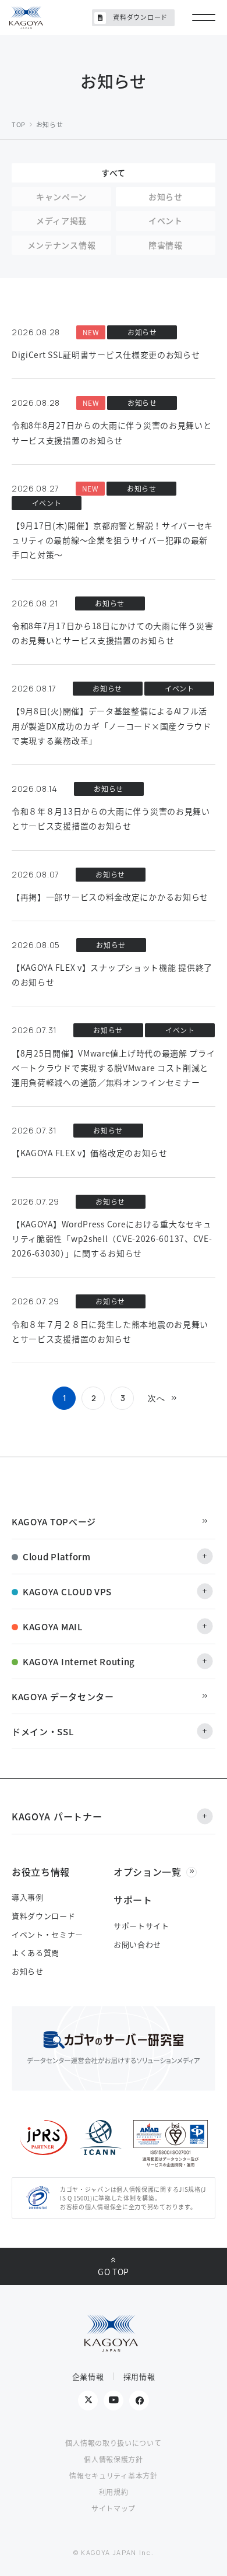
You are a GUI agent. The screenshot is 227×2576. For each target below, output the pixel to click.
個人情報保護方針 (114, 2459)
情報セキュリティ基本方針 (113, 2475)
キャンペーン (61, 196)
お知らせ (28, 1971)
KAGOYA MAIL (53, 1626)
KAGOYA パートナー (57, 1816)
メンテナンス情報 (62, 245)
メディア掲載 (61, 220)
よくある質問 (36, 1952)
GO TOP (114, 2272)
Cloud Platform (57, 1557)
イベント (166, 220)
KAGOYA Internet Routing (79, 1661)
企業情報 (88, 2376)
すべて (114, 173)
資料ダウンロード (140, 17)
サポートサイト (141, 1926)
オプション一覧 (148, 1872)
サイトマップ (114, 2508)
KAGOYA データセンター (63, 1696)
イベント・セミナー (47, 1934)
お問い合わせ (137, 1944)
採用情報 (139, 2376)
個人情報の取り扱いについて (113, 2443)
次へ (158, 1398)
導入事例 (28, 1897)
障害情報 (166, 245)
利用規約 (114, 2492)
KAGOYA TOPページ (54, 1522)
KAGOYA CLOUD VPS (67, 1591)
